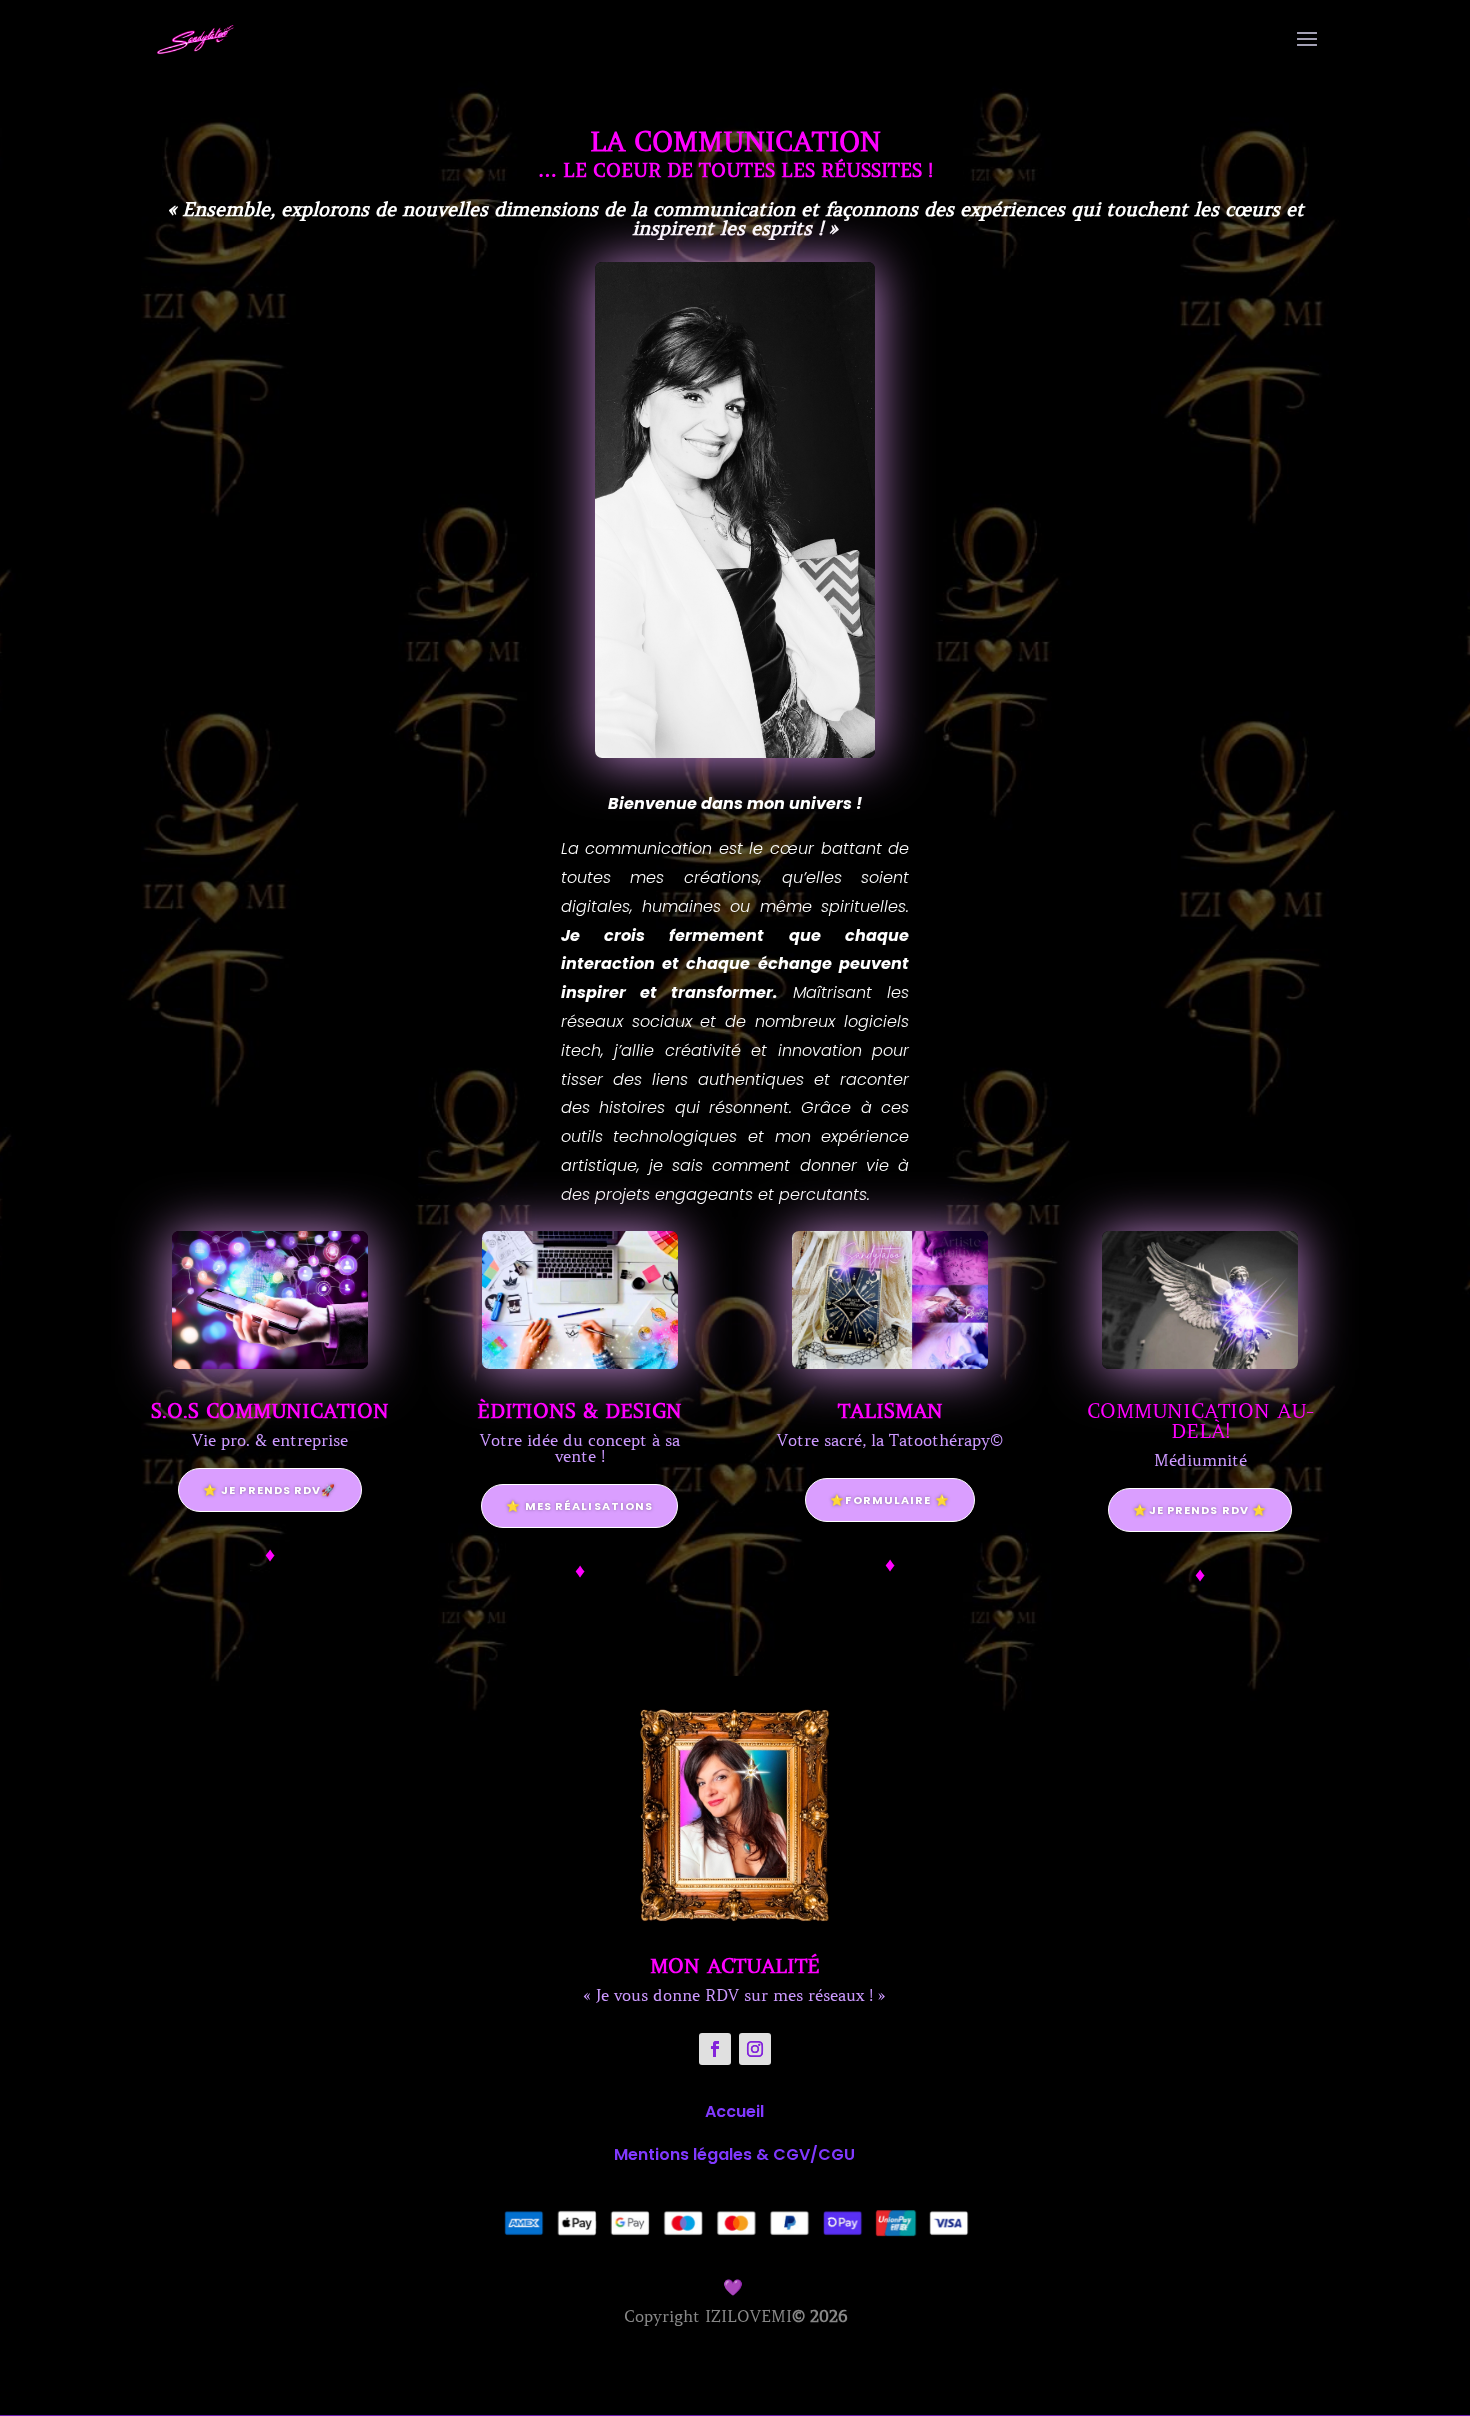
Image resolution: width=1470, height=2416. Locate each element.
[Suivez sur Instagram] (755, 2049)
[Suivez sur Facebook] (715, 2049)
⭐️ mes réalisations (579, 1506)
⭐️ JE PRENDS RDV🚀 (270, 1490)
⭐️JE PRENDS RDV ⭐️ (1200, 1510)
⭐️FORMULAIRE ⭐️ (889, 1500)
